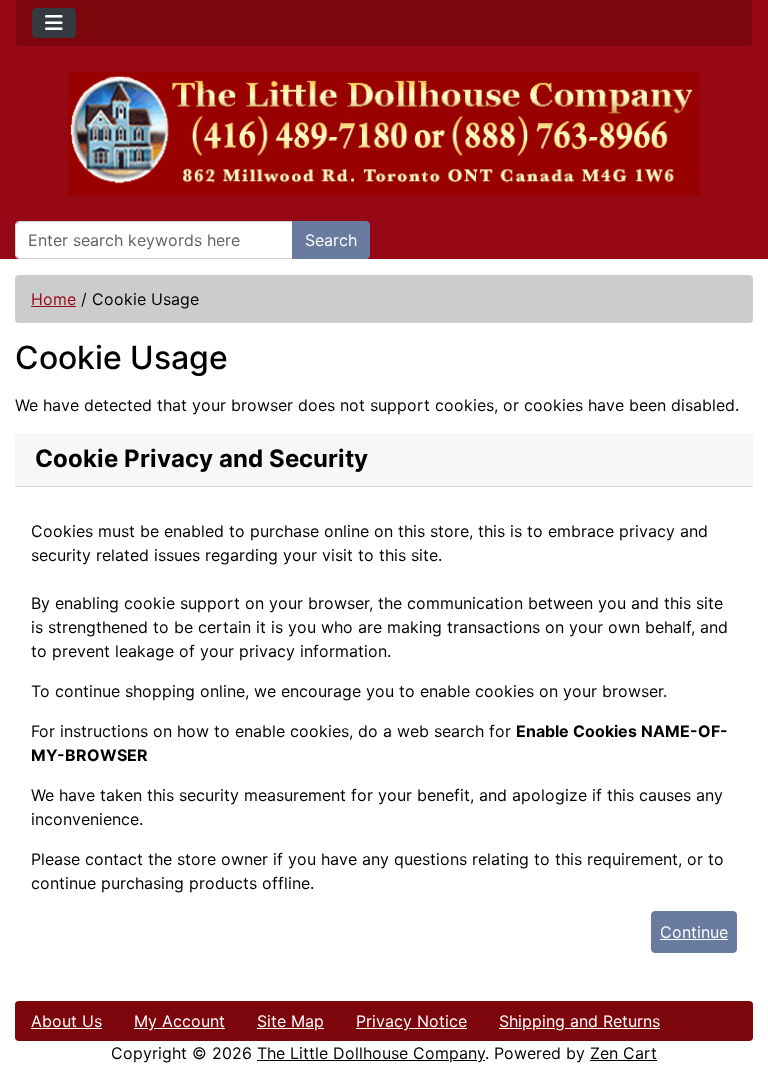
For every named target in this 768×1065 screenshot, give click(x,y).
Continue (694, 932)
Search (331, 240)
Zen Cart (623, 1053)
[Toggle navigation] (54, 23)
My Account (179, 1021)
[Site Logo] (384, 133)
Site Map (290, 1021)
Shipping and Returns (579, 1021)
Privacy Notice (411, 1021)
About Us (66, 1021)
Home (53, 299)
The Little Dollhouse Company (371, 1053)
